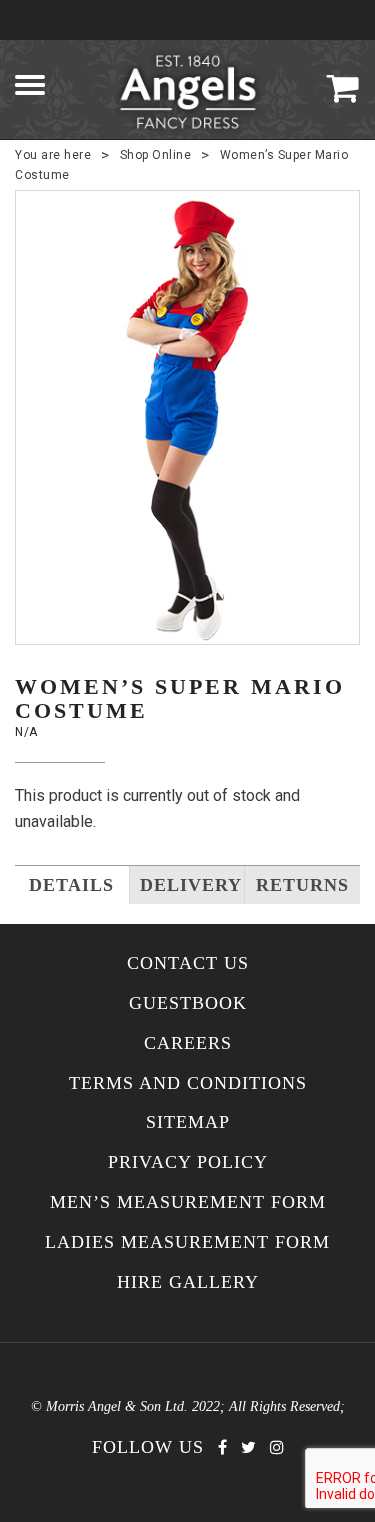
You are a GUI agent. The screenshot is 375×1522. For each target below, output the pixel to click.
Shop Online (156, 155)
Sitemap (188, 1122)
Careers (188, 1043)
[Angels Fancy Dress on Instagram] (277, 1447)
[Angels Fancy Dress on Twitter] (248, 1447)
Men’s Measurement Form (188, 1202)
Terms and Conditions (188, 1083)
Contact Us (188, 963)
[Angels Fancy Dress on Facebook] (222, 1447)
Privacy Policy (188, 1162)
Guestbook (188, 1003)
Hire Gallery (188, 1282)
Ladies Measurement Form (187, 1242)
